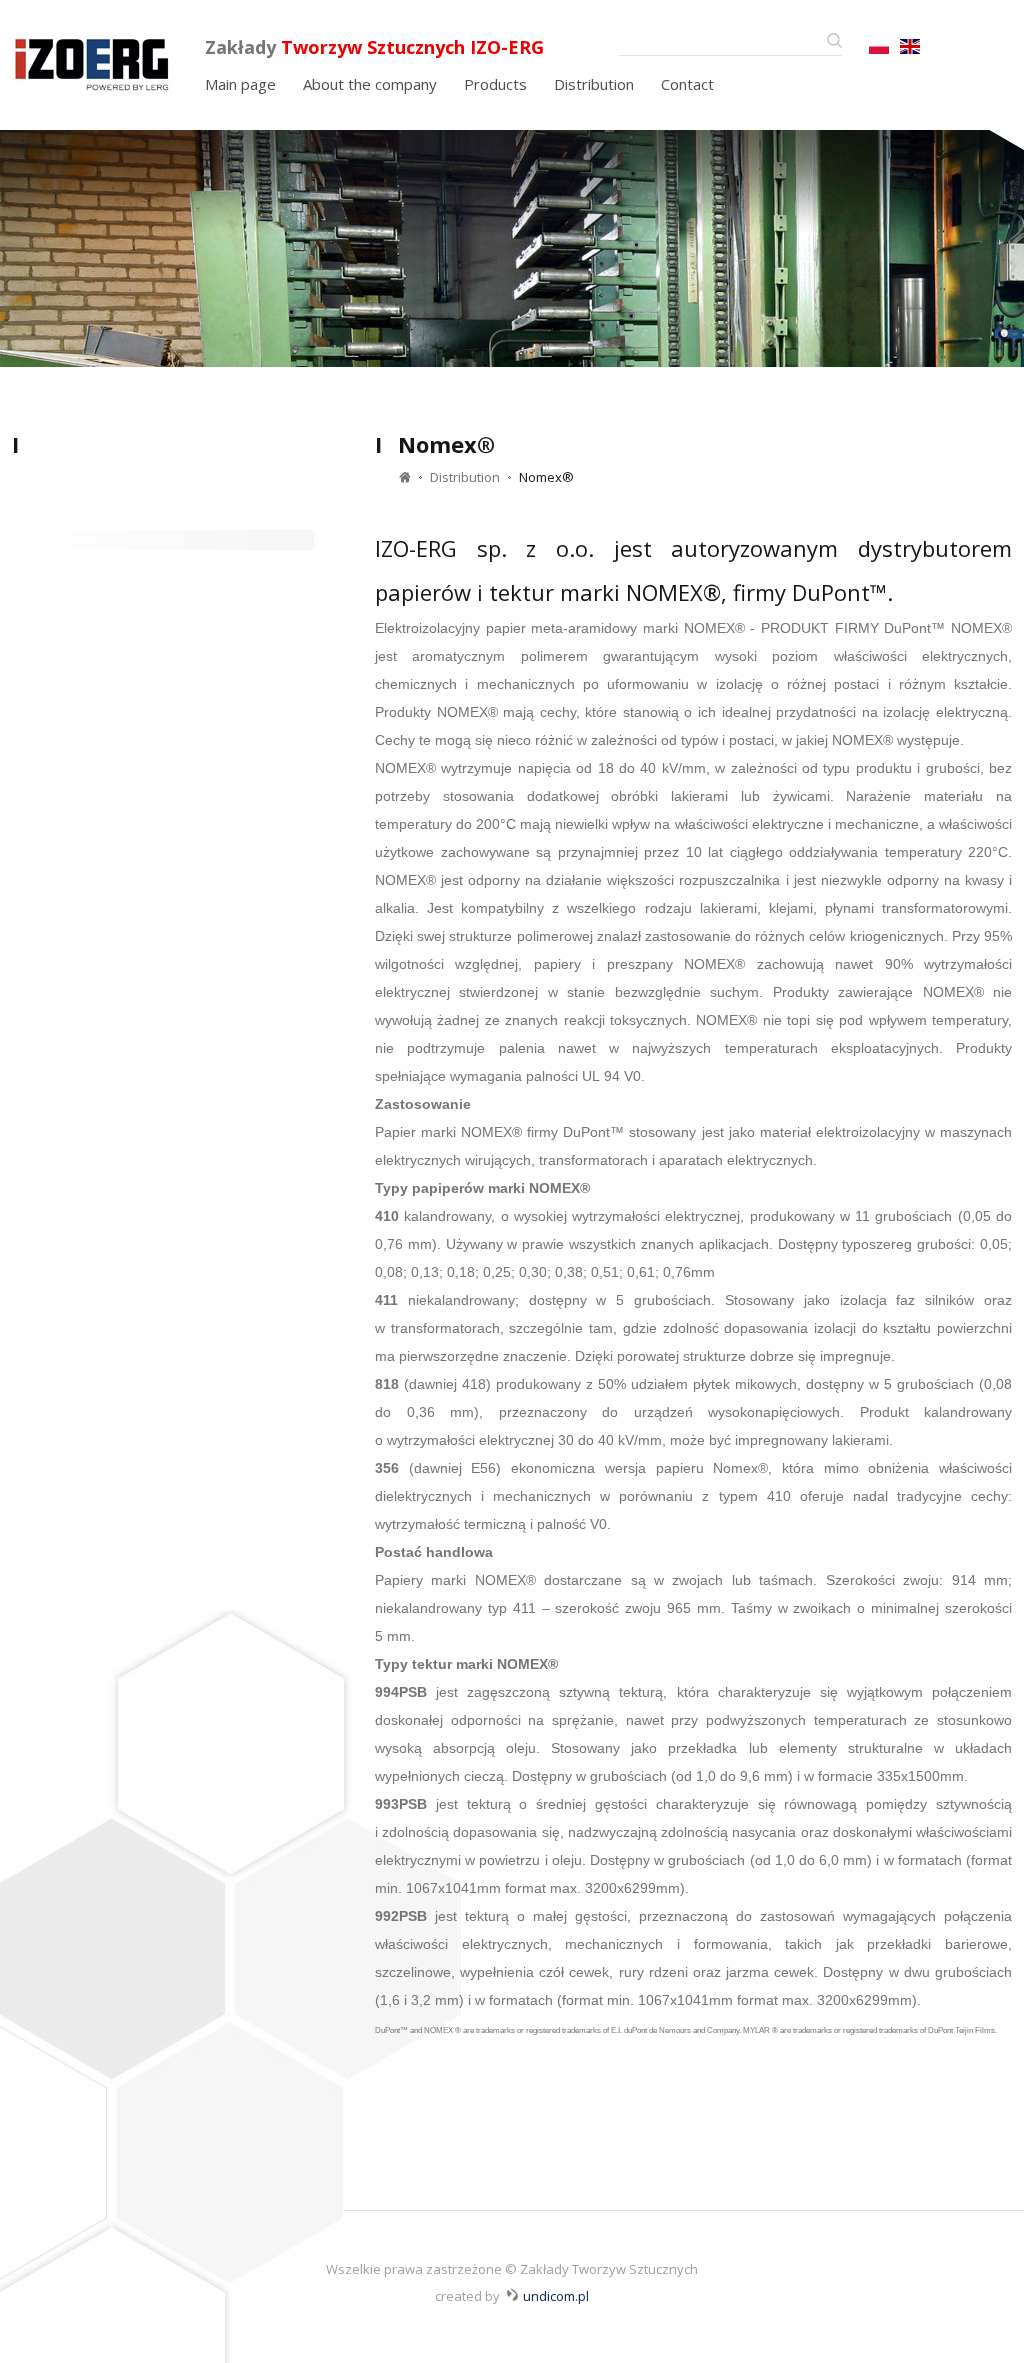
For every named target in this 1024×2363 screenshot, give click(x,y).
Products (495, 84)
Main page (240, 84)
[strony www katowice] (512, 2294)
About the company (370, 84)
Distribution (594, 84)
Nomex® (546, 477)
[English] (879, 46)
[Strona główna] (107, 62)
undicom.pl (556, 2296)
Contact (687, 84)
